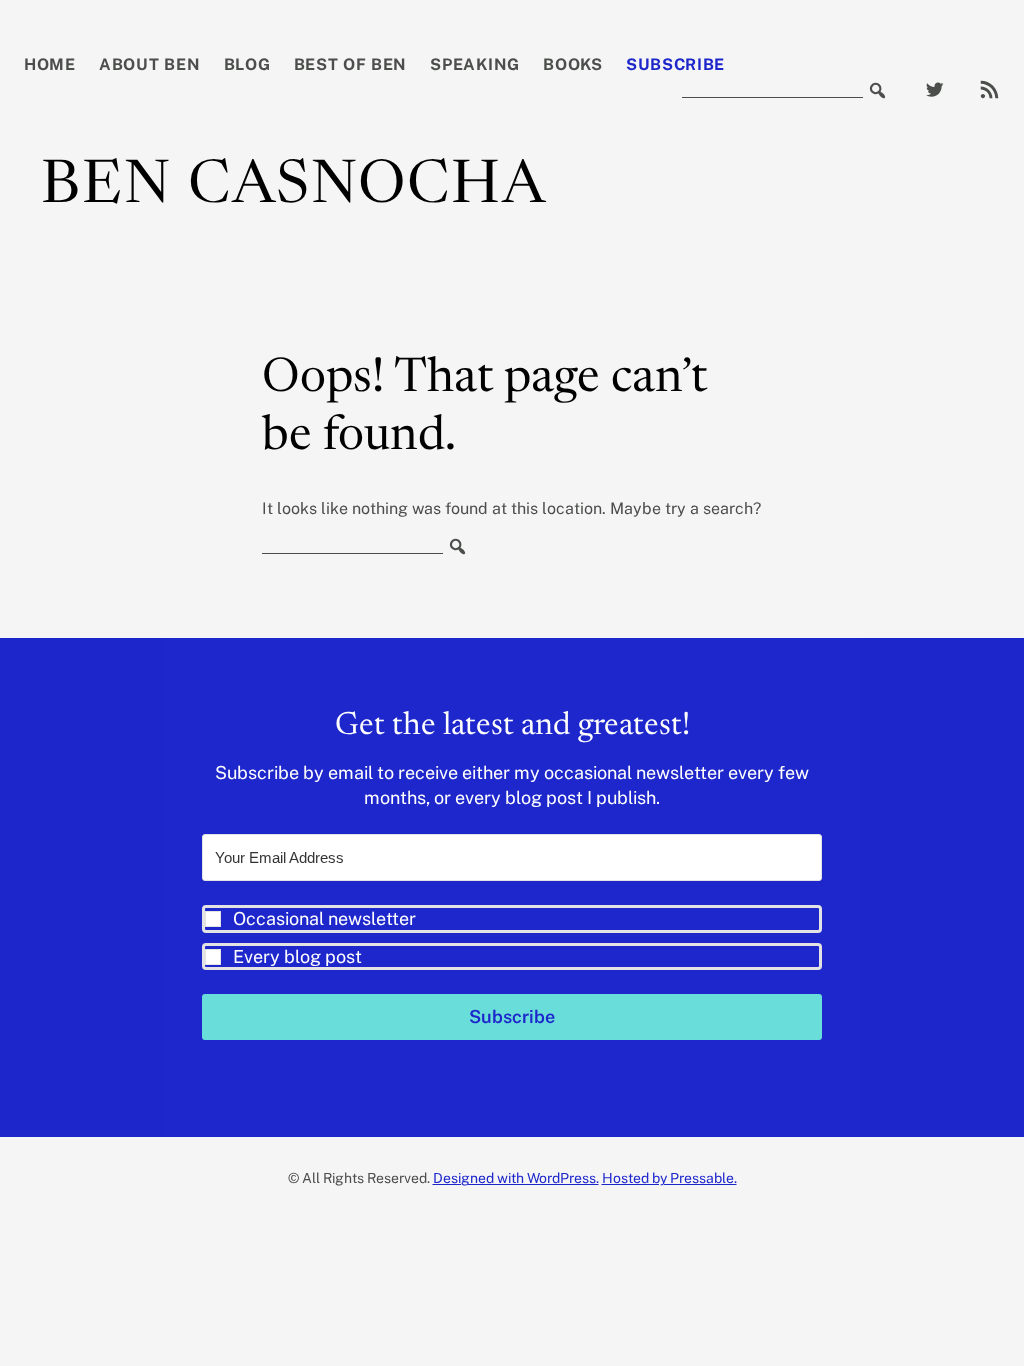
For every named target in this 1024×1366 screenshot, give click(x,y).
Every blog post (297, 956)
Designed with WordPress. (516, 1178)
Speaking (475, 64)
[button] (512, 937)
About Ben (149, 64)
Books (573, 64)
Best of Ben (351, 64)
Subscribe (675, 64)
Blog (247, 64)
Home (50, 64)
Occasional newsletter (324, 918)
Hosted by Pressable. (669, 1178)
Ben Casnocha (294, 188)
